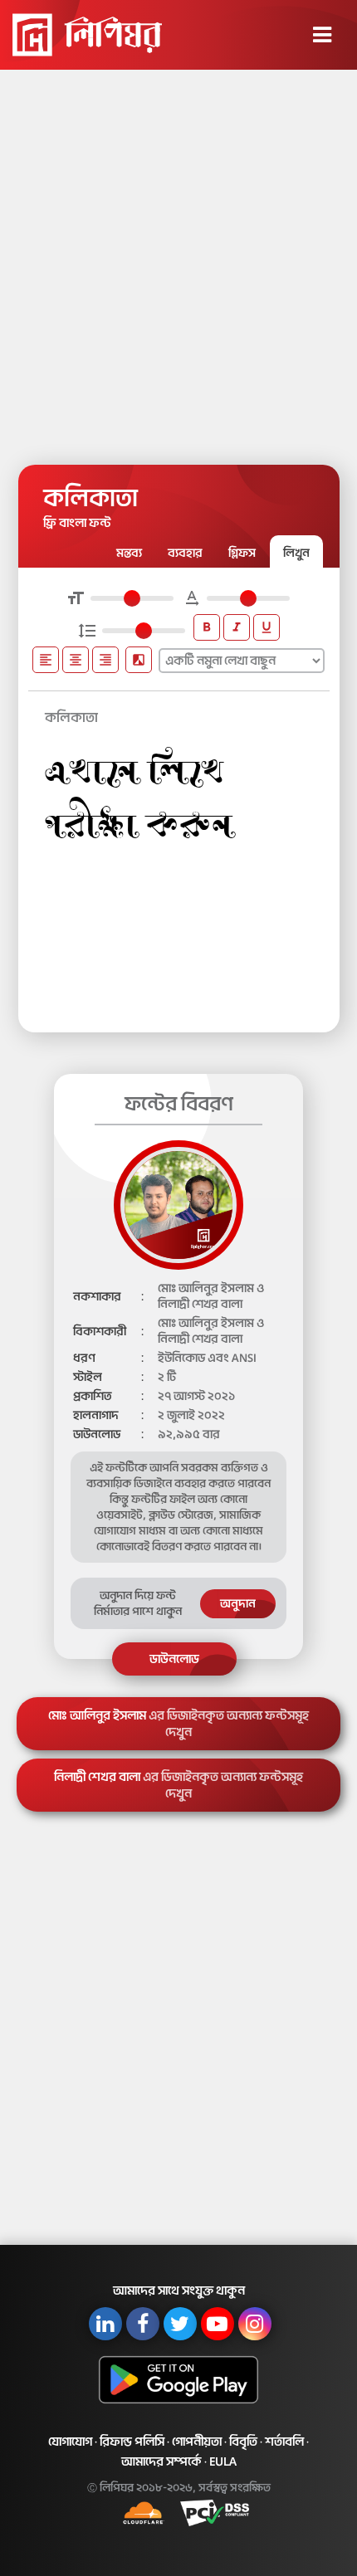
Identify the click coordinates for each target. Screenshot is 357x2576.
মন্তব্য (129, 553)
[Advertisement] (178, 261)
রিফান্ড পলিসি (132, 2442)
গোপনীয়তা (197, 2442)
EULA (223, 2461)
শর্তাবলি (284, 2442)
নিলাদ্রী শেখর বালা (178, 1785)
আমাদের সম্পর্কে (161, 2461)
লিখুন (296, 553)
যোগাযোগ (70, 2442)
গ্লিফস (242, 553)
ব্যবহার (185, 553)
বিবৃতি (243, 2442)
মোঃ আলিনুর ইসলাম (178, 1724)
